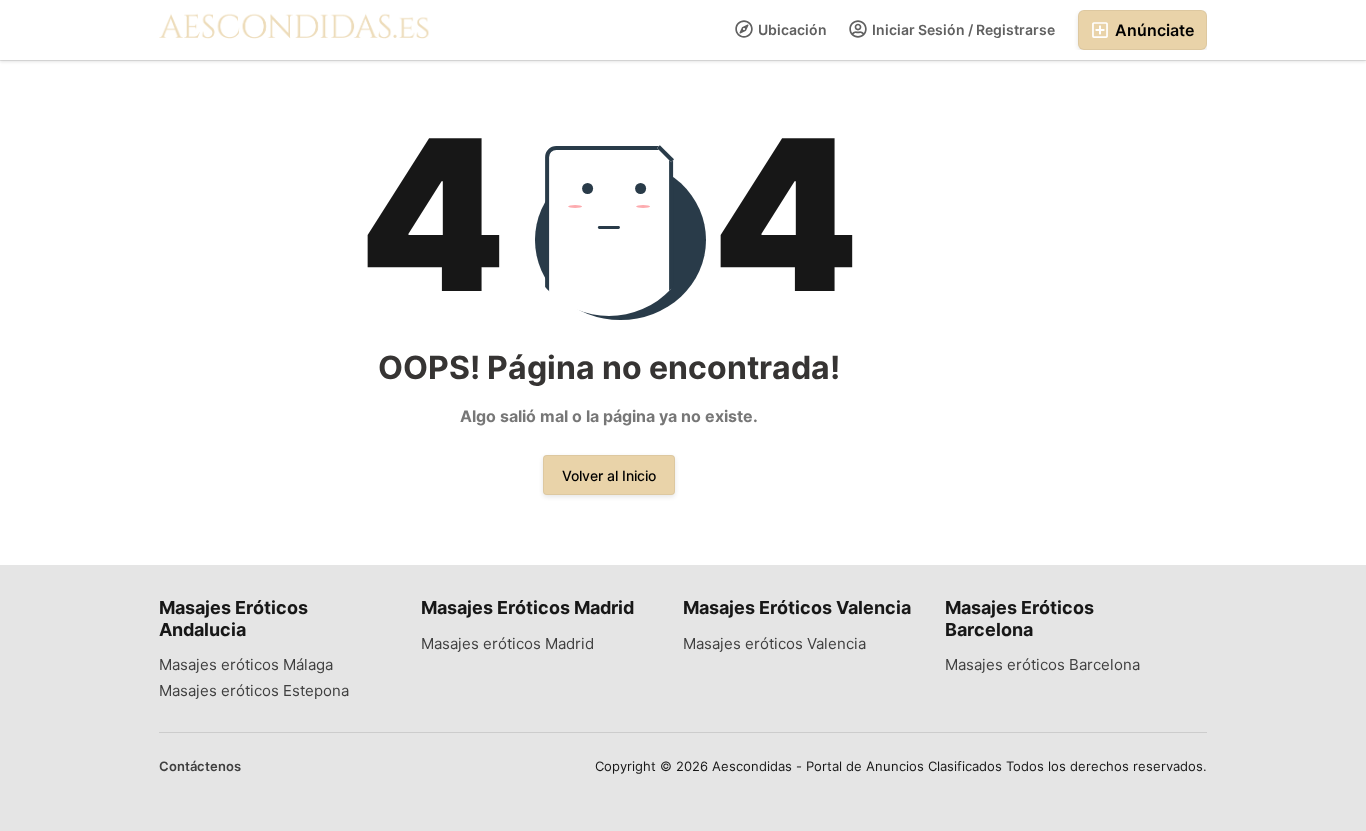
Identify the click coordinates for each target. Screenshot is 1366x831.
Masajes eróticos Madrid (507, 644)
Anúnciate (1152, 30)
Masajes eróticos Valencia (774, 644)
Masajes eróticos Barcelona (1042, 665)
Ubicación (791, 29)
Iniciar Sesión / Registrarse (962, 29)
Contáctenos (200, 766)
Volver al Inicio (609, 475)
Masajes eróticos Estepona (254, 691)
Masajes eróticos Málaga (246, 665)
